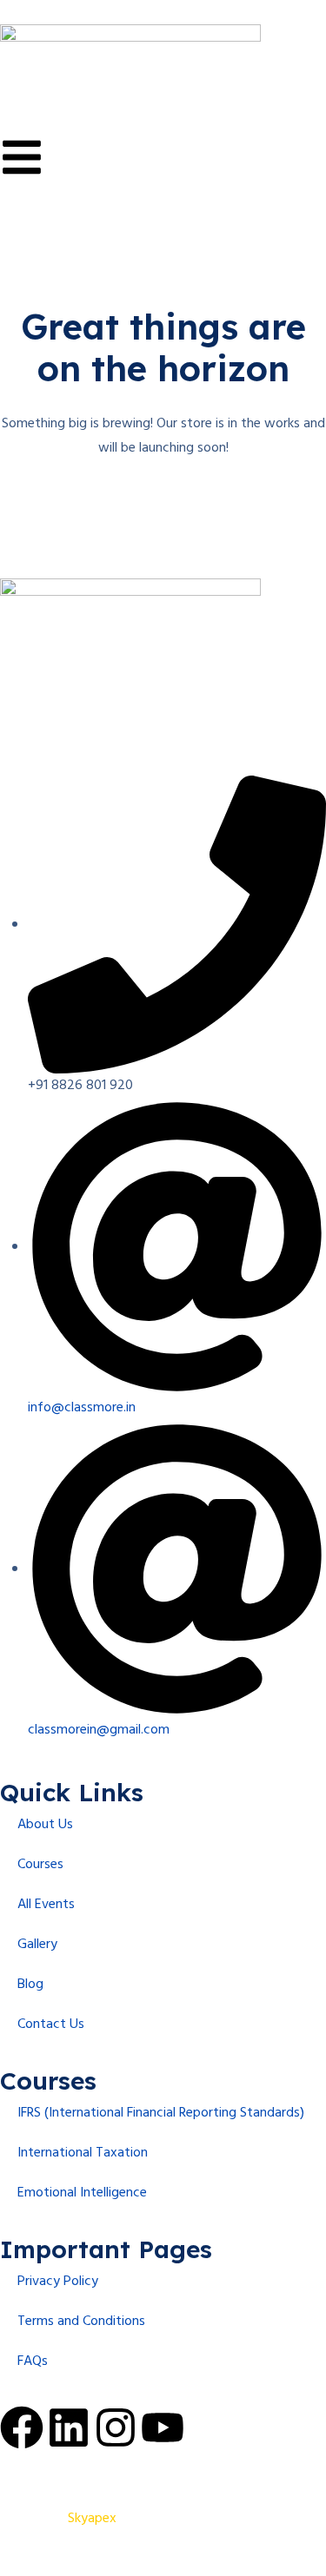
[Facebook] (22, 2427)
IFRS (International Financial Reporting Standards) (161, 2113)
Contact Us (51, 2024)
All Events (46, 1905)
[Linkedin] (69, 2427)
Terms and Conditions (81, 2322)
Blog (30, 1985)
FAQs (33, 2361)
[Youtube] (163, 2427)
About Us (45, 1825)
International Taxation (83, 2153)
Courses (40, 1865)
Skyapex (92, 2519)
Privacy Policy (58, 2282)
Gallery (37, 1945)
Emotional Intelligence (82, 2193)
